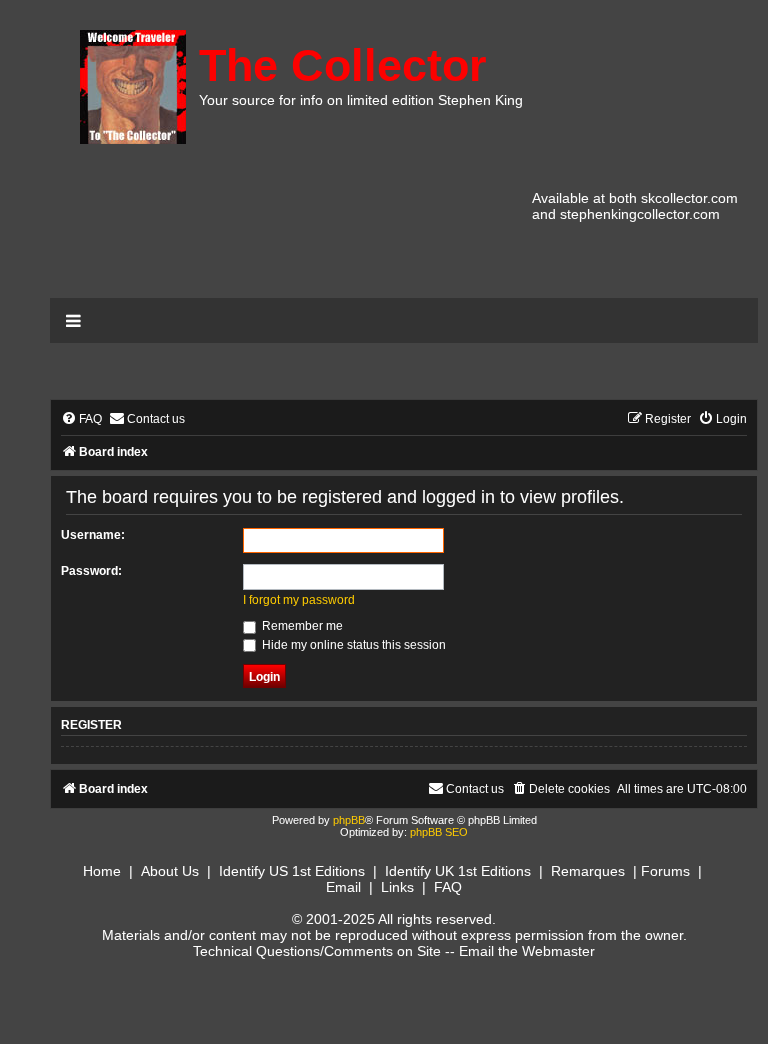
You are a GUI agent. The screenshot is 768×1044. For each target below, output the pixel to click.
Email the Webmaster (527, 951)
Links (397, 887)
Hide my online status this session (352, 645)
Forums (665, 871)
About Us (170, 871)
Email (343, 887)
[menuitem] (81, 419)
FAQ (448, 887)
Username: (93, 535)
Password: (91, 571)
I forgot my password (299, 600)
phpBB (349, 820)
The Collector (343, 65)
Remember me (301, 626)
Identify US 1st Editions (292, 871)
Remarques (588, 871)
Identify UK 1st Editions (458, 871)
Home (102, 871)
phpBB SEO (439, 832)
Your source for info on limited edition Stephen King (361, 100)
